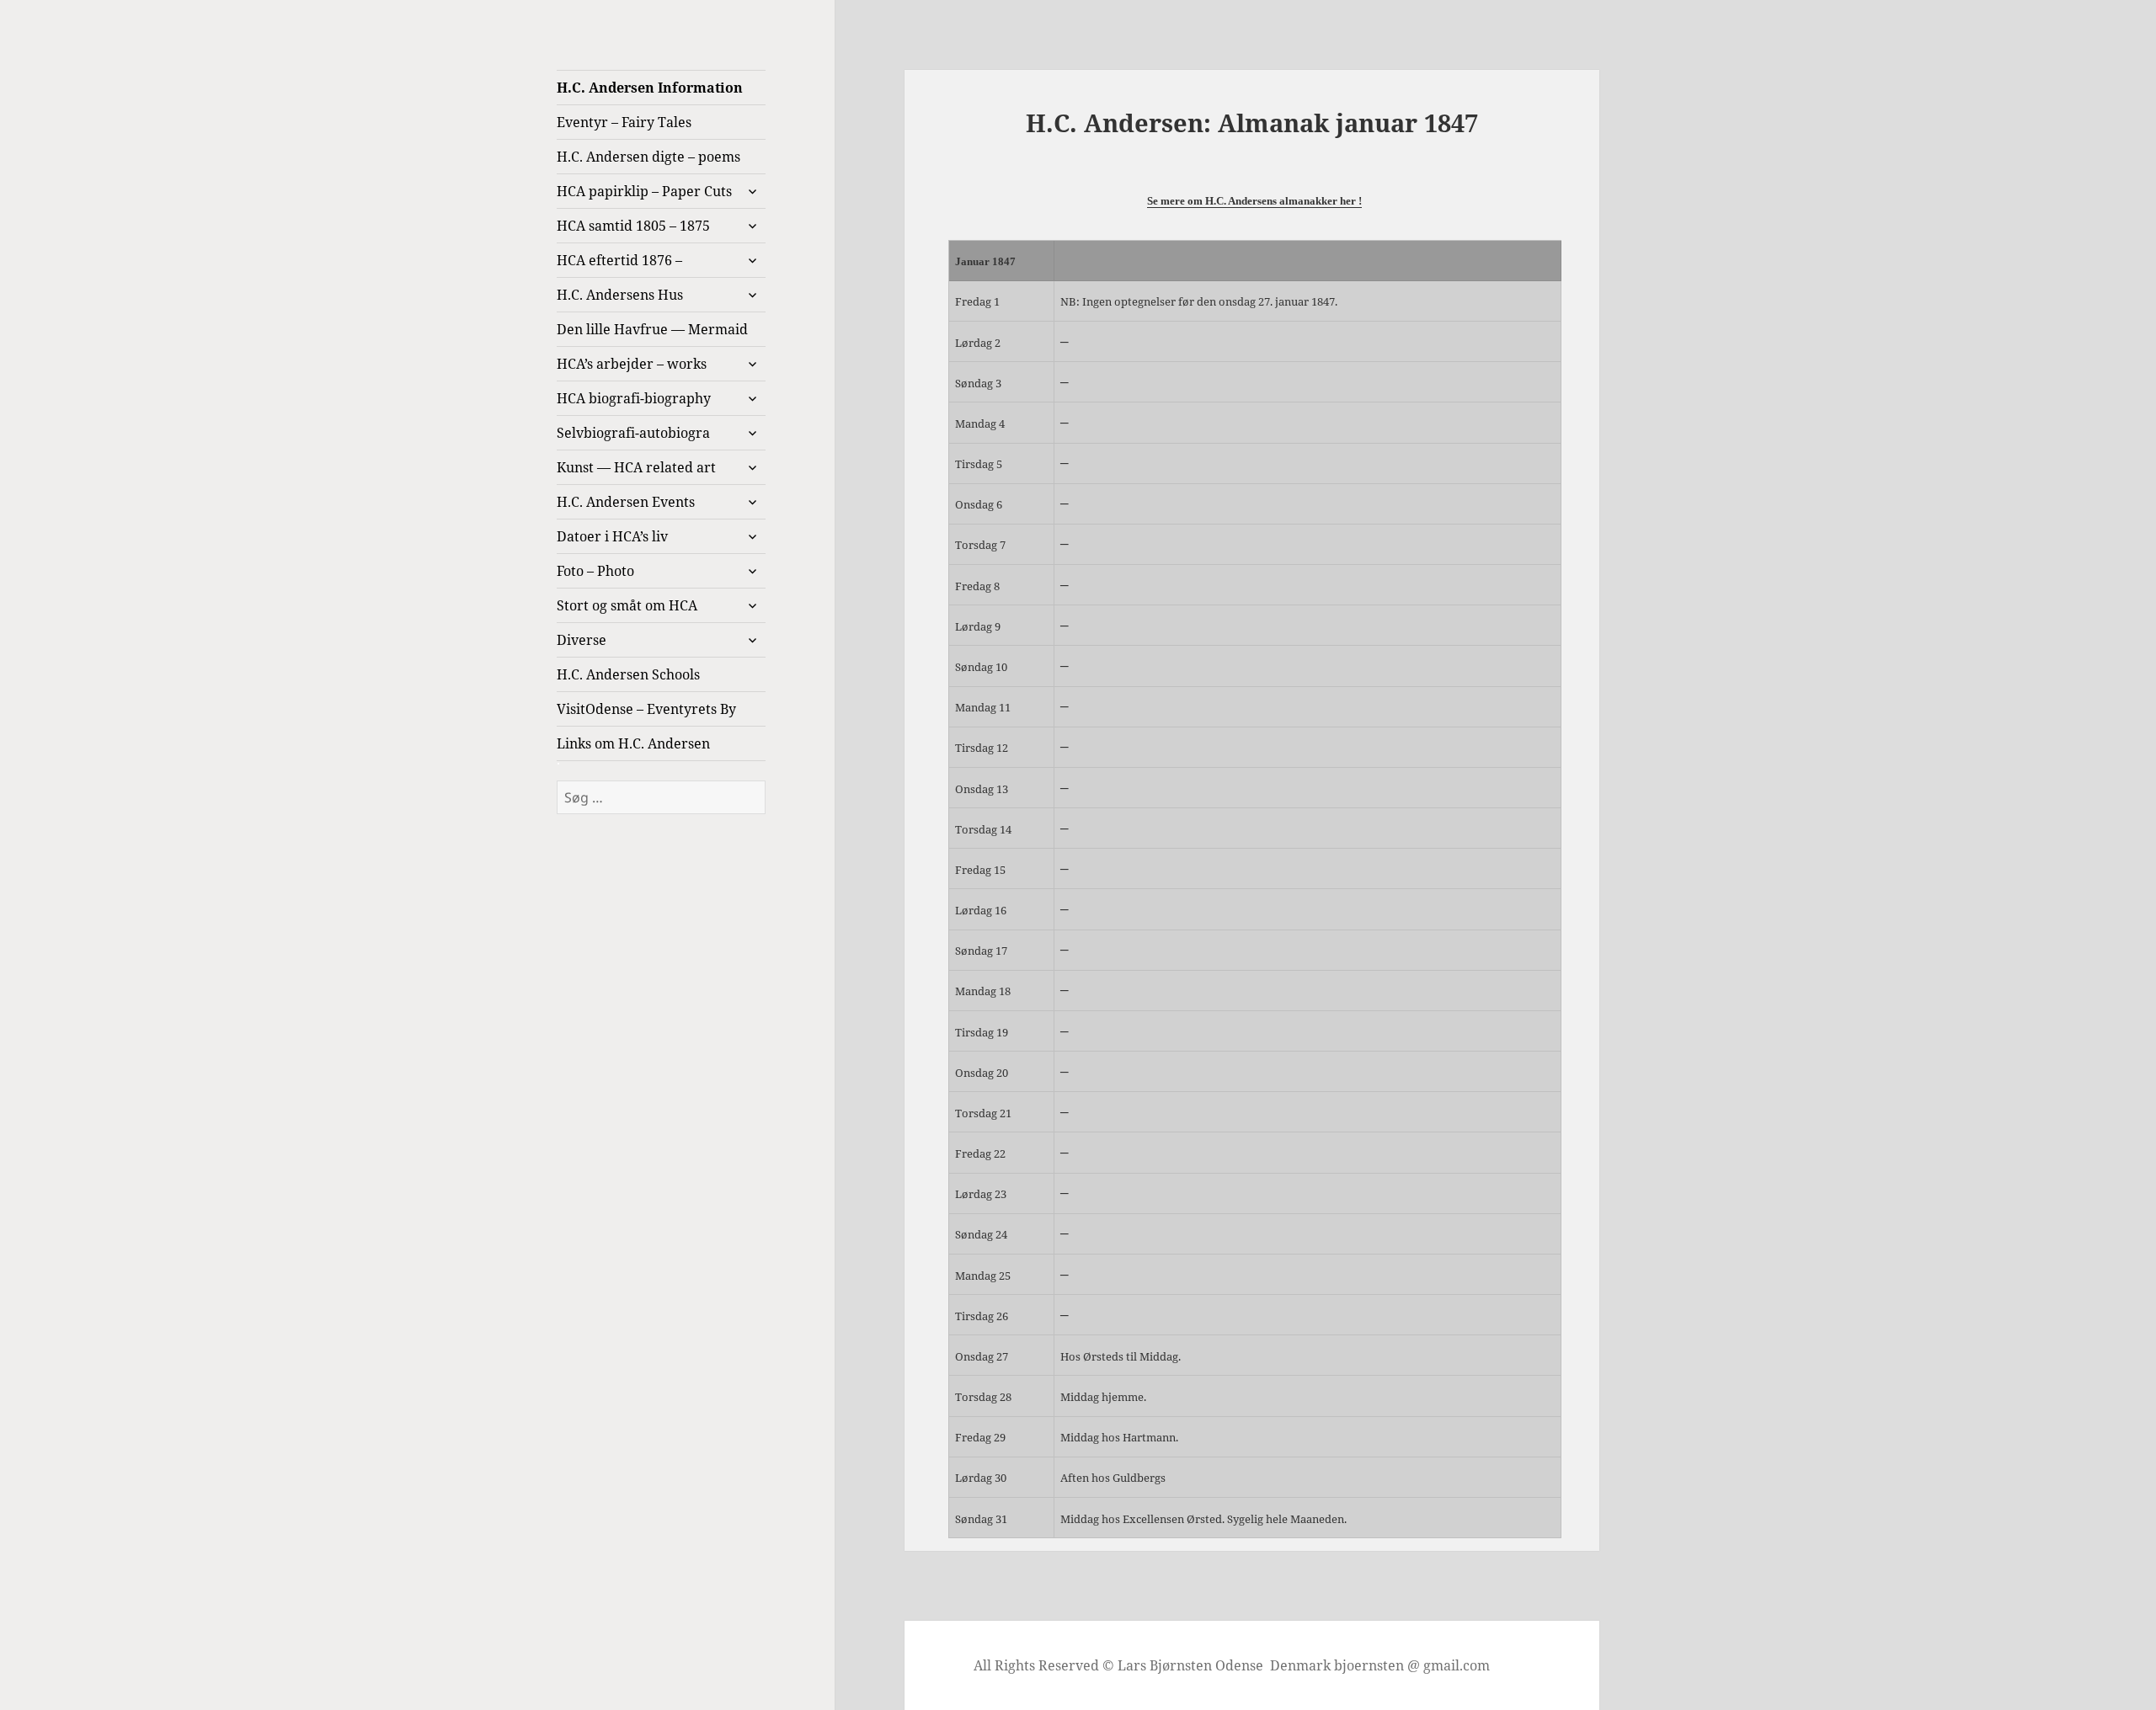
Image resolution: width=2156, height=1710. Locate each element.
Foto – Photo (595, 571)
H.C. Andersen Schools (628, 674)
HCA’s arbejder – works (632, 364)
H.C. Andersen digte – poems (648, 157)
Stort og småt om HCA (627, 605)
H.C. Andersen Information (650, 88)
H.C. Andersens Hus (620, 295)
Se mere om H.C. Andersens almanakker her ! (1254, 201)
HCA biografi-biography (634, 398)
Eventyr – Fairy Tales (624, 122)
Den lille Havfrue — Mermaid (652, 329)
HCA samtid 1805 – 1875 (633, 226)
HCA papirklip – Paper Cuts (644, 191)
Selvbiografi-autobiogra (633, 433)
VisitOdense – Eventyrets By (646, 709)
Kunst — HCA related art (636, 467)
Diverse (582, 640)
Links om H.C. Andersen (633, 743)
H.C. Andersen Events (626, 502)
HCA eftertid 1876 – (619, 260)
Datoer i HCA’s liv (612, 536)
